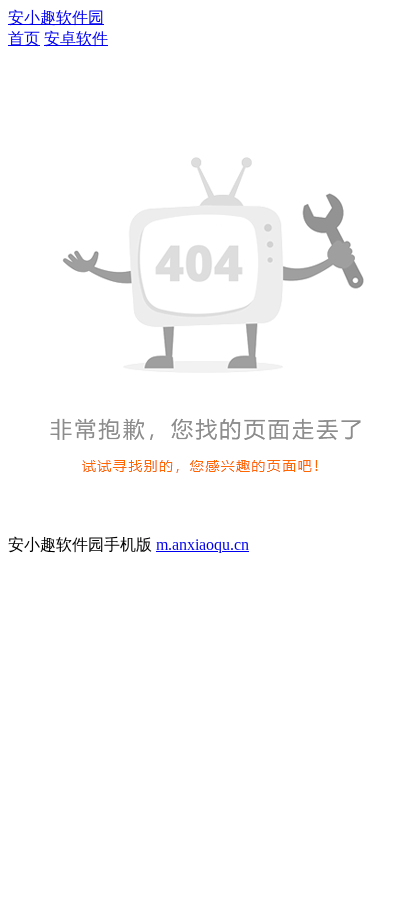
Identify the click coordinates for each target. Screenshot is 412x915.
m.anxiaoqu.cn (202, 544)
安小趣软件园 (56, 17)
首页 (24, 38)
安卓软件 (76, 38)
